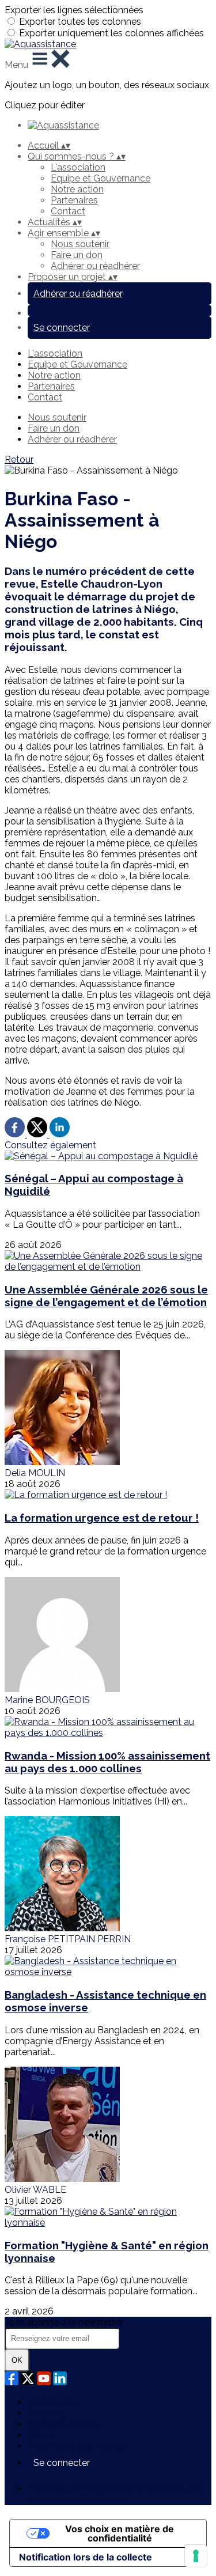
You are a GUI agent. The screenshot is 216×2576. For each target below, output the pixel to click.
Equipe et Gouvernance (101, 178)
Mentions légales (64, 2424)
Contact (68, 211)
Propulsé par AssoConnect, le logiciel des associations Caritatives (115, 2494)
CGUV (41, 2435)
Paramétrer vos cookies (78, 2446)
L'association (78, 167)
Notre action (77, 189)
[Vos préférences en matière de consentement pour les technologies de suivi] (196, 2556)
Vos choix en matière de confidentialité (120, 2533)
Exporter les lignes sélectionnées (74, 10)
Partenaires (74, 200)
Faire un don (77, 255)
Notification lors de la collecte (86, 2557)
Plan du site (52, 2402)
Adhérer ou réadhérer (95, 266)
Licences (47, 2413)
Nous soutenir (80, 244)
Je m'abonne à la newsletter (64, 2322)
